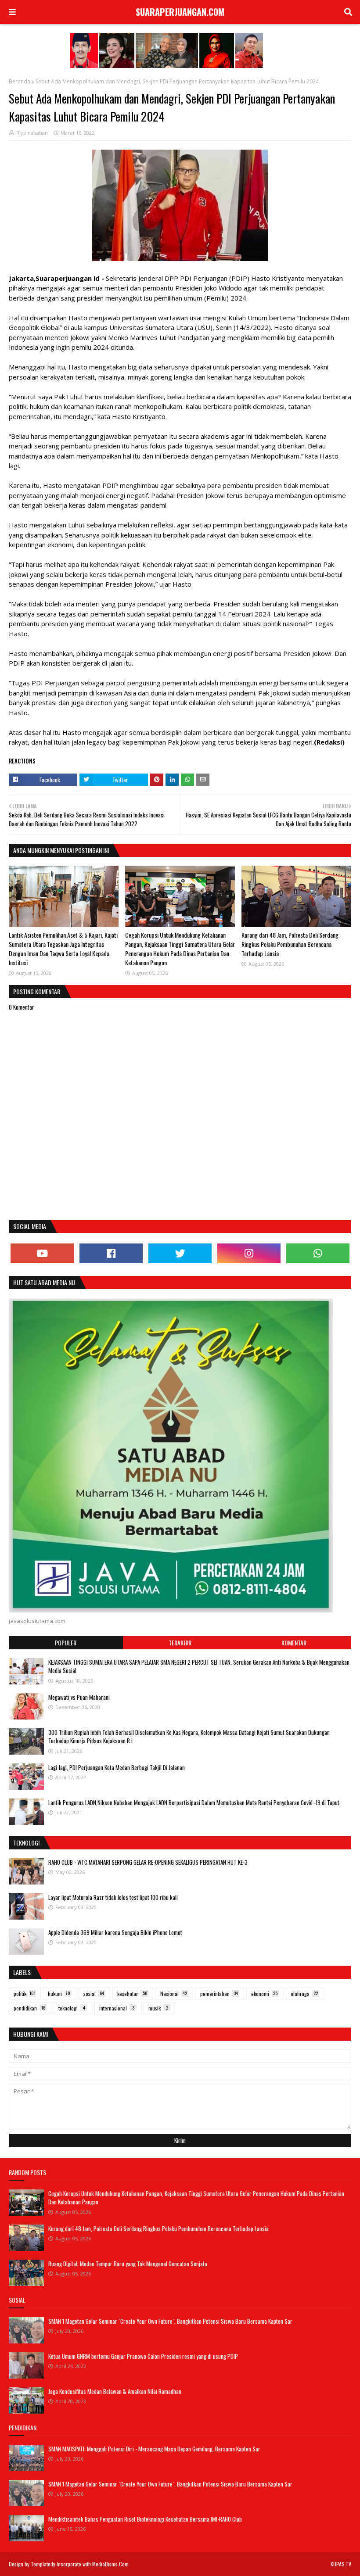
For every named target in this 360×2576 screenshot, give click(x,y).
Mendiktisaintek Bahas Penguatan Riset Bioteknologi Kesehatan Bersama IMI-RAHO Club (145, 2519)
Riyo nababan (32, 133)
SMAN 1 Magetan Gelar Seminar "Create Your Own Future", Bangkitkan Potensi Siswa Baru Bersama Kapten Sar (170, 2321)
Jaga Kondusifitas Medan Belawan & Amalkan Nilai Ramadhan (115, 2391)
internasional (117, 2008)
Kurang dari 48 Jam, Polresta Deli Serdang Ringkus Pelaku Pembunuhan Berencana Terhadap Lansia (290, 944)
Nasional (174, 1994)
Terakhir (180, 1643)
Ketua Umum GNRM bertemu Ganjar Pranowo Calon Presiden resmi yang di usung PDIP (143, 2356)
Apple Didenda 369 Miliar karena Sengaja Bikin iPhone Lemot (115, 1932)
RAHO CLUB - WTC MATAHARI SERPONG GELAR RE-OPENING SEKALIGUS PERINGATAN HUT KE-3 (148, 1862)
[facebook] (111, 1253)
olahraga (304, 1994)
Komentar (294, 1643)
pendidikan (29, 2008)
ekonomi (264, 1994)
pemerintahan (219, 1994)
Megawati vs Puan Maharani (79, 1697)
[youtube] (42, 1253)
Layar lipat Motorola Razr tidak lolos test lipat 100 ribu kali (113, 1897)
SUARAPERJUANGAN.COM (180, 12)
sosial (94, 1994)
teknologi (72, 2008)
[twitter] (180, 1253)
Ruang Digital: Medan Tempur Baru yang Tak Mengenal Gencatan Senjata (128, 2264)
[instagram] (249, 1253)
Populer (66, 1643)
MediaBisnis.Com (110, 2564)
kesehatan (132, 1994)
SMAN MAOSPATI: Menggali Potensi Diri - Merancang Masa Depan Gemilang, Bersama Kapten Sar (154, 2449)
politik (25, 1994)
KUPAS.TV (341, 2564)
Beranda (20, 81)
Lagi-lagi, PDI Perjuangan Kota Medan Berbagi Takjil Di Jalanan (117, 1767)
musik (158, 2008)
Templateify (43, 2564)
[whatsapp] (318, 1253)
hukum (59, 1994)
